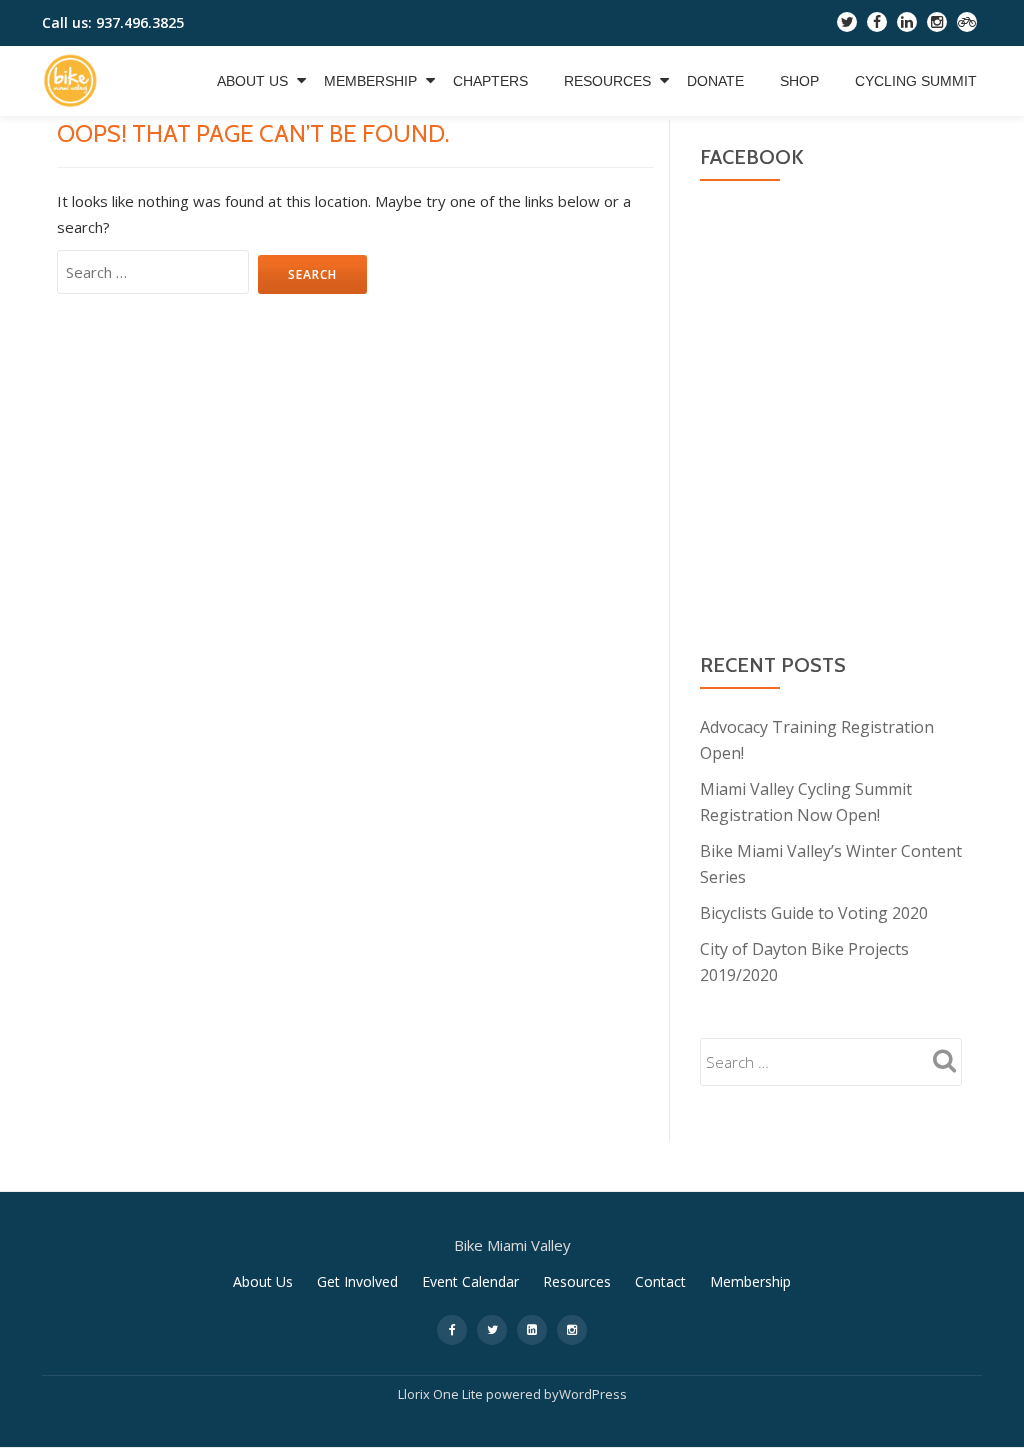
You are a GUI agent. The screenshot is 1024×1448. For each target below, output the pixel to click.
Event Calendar (470, 1281)
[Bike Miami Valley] (74, 81)
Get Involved (357, 1281)
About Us (252, 81)
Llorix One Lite (442, 1394)
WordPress (593, 1394)
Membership (370, 81)
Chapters (490, 81)
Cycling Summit (916, 81)
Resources (607, 81)
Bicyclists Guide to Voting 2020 (814, 913)
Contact (660, 1281)
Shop (799, 81)
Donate (715, 81)
